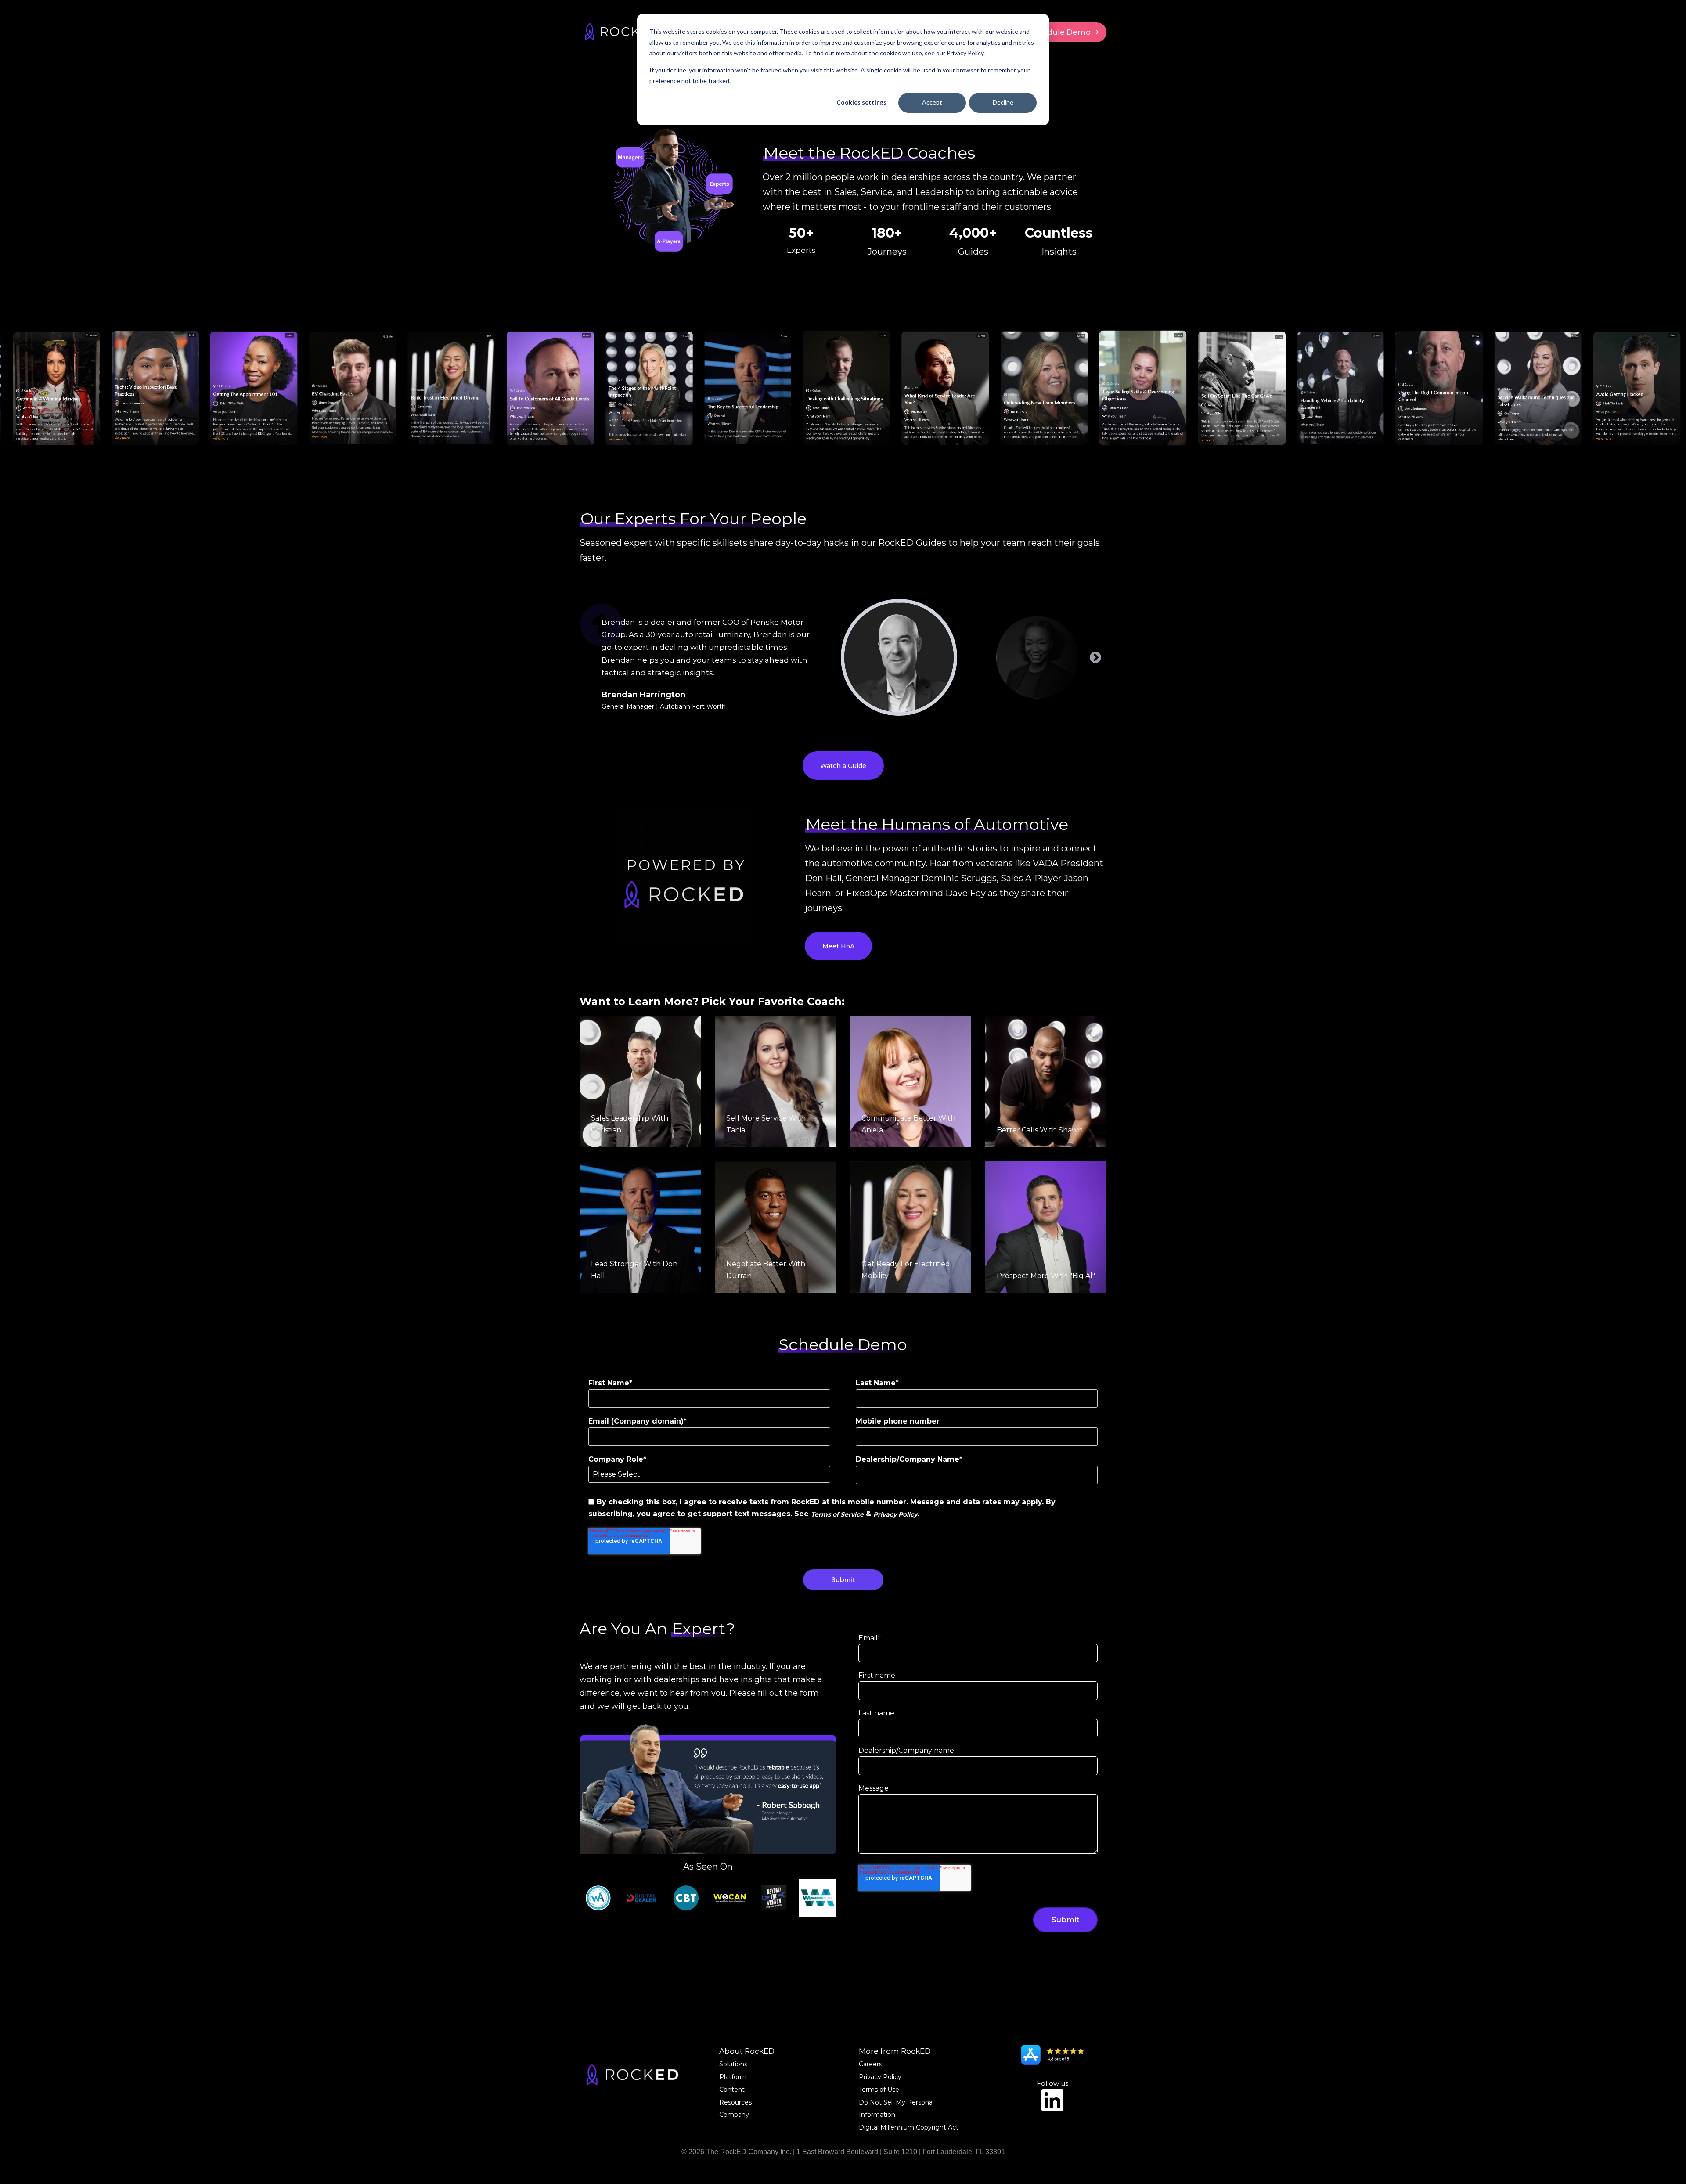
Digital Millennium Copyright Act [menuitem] (909, 2127)
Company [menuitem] (734, 2115)
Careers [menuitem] (870, 2064)
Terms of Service (837, 1514)
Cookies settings (861, 102)
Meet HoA (838, 946)
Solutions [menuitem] (733, 2064)
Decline (1003, 102)
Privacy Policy (895, 1514)
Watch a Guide (843, 766)
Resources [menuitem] (735, 2102)
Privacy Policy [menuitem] (880, 2077)
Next (1095, 658)
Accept (932, 102)
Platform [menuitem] (733, 2077)
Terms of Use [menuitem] (879, 2090)
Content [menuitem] (732, 2090)
